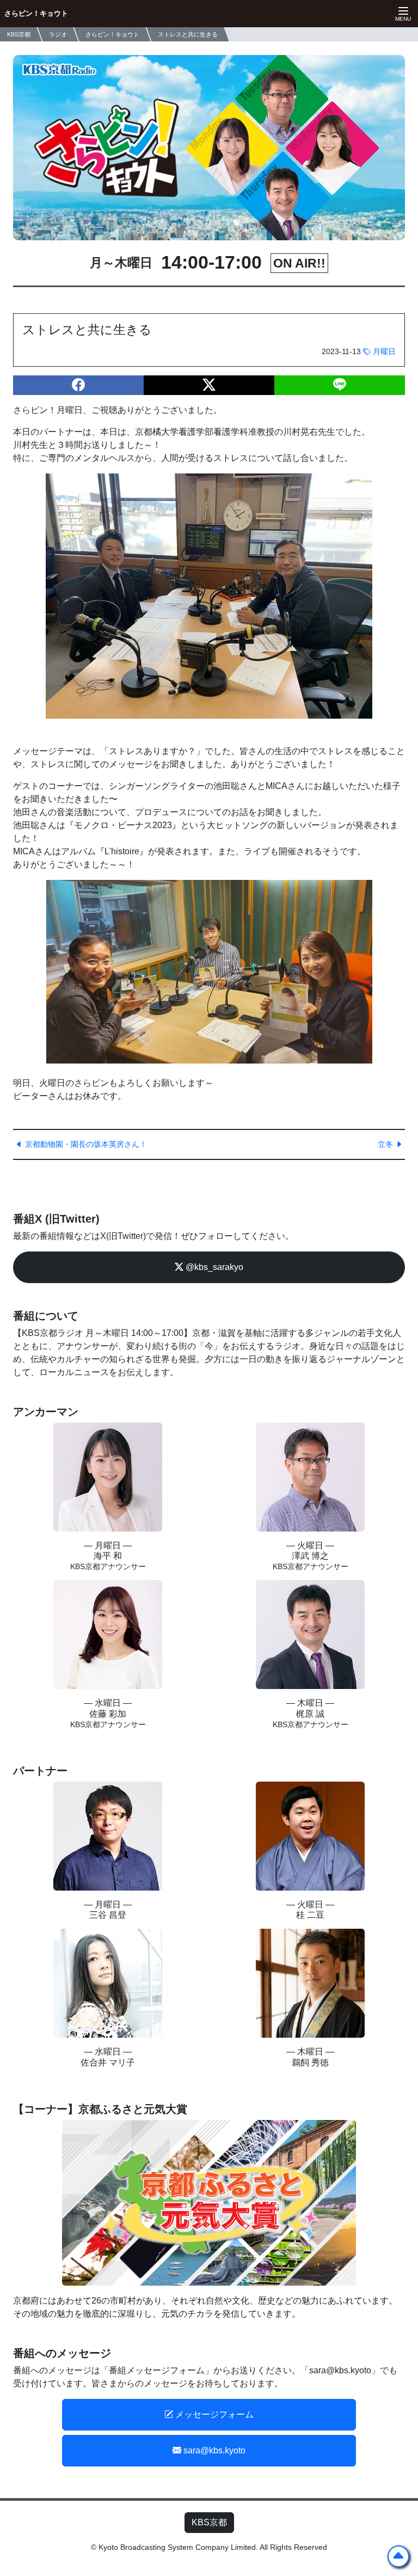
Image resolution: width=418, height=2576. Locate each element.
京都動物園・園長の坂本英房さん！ (85, 1144)
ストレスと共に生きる (188, 34)
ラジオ (58, 34)
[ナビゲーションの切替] (402, 14)
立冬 (386, 1144)
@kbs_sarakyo (213, 1267)
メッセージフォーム (213, 2414)
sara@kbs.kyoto (213, 2450)
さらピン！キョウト (36, 13)
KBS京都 (209, 2522)
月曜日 (383, 351)
